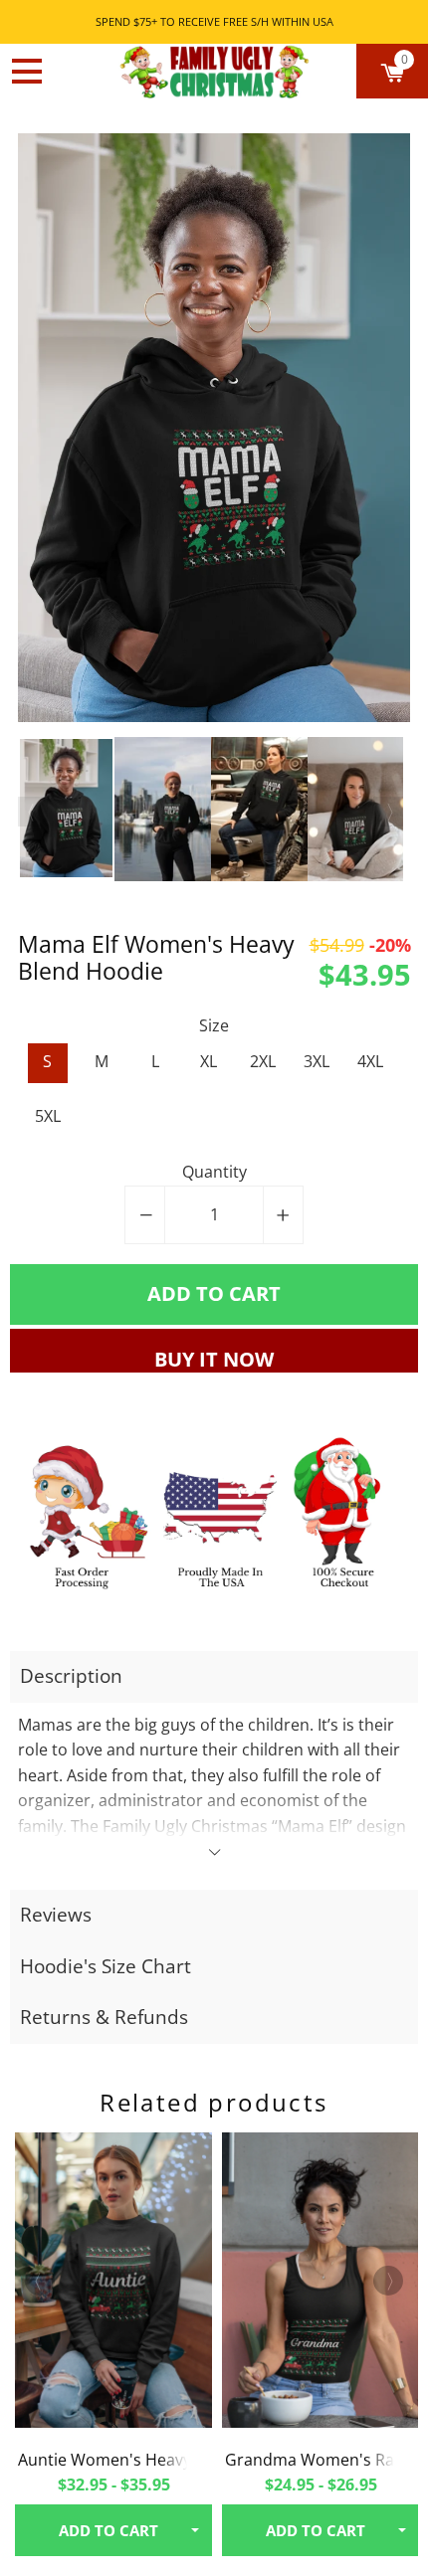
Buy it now (214, 1359)
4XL (370, 1061)
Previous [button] (33, 812)
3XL (317, 1061)
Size (214, 1025)
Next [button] (388, 812)
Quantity (214, 1172)
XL (209, 1061)
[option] (214, 428)
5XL (48, 1116)
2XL (263, 1061)
